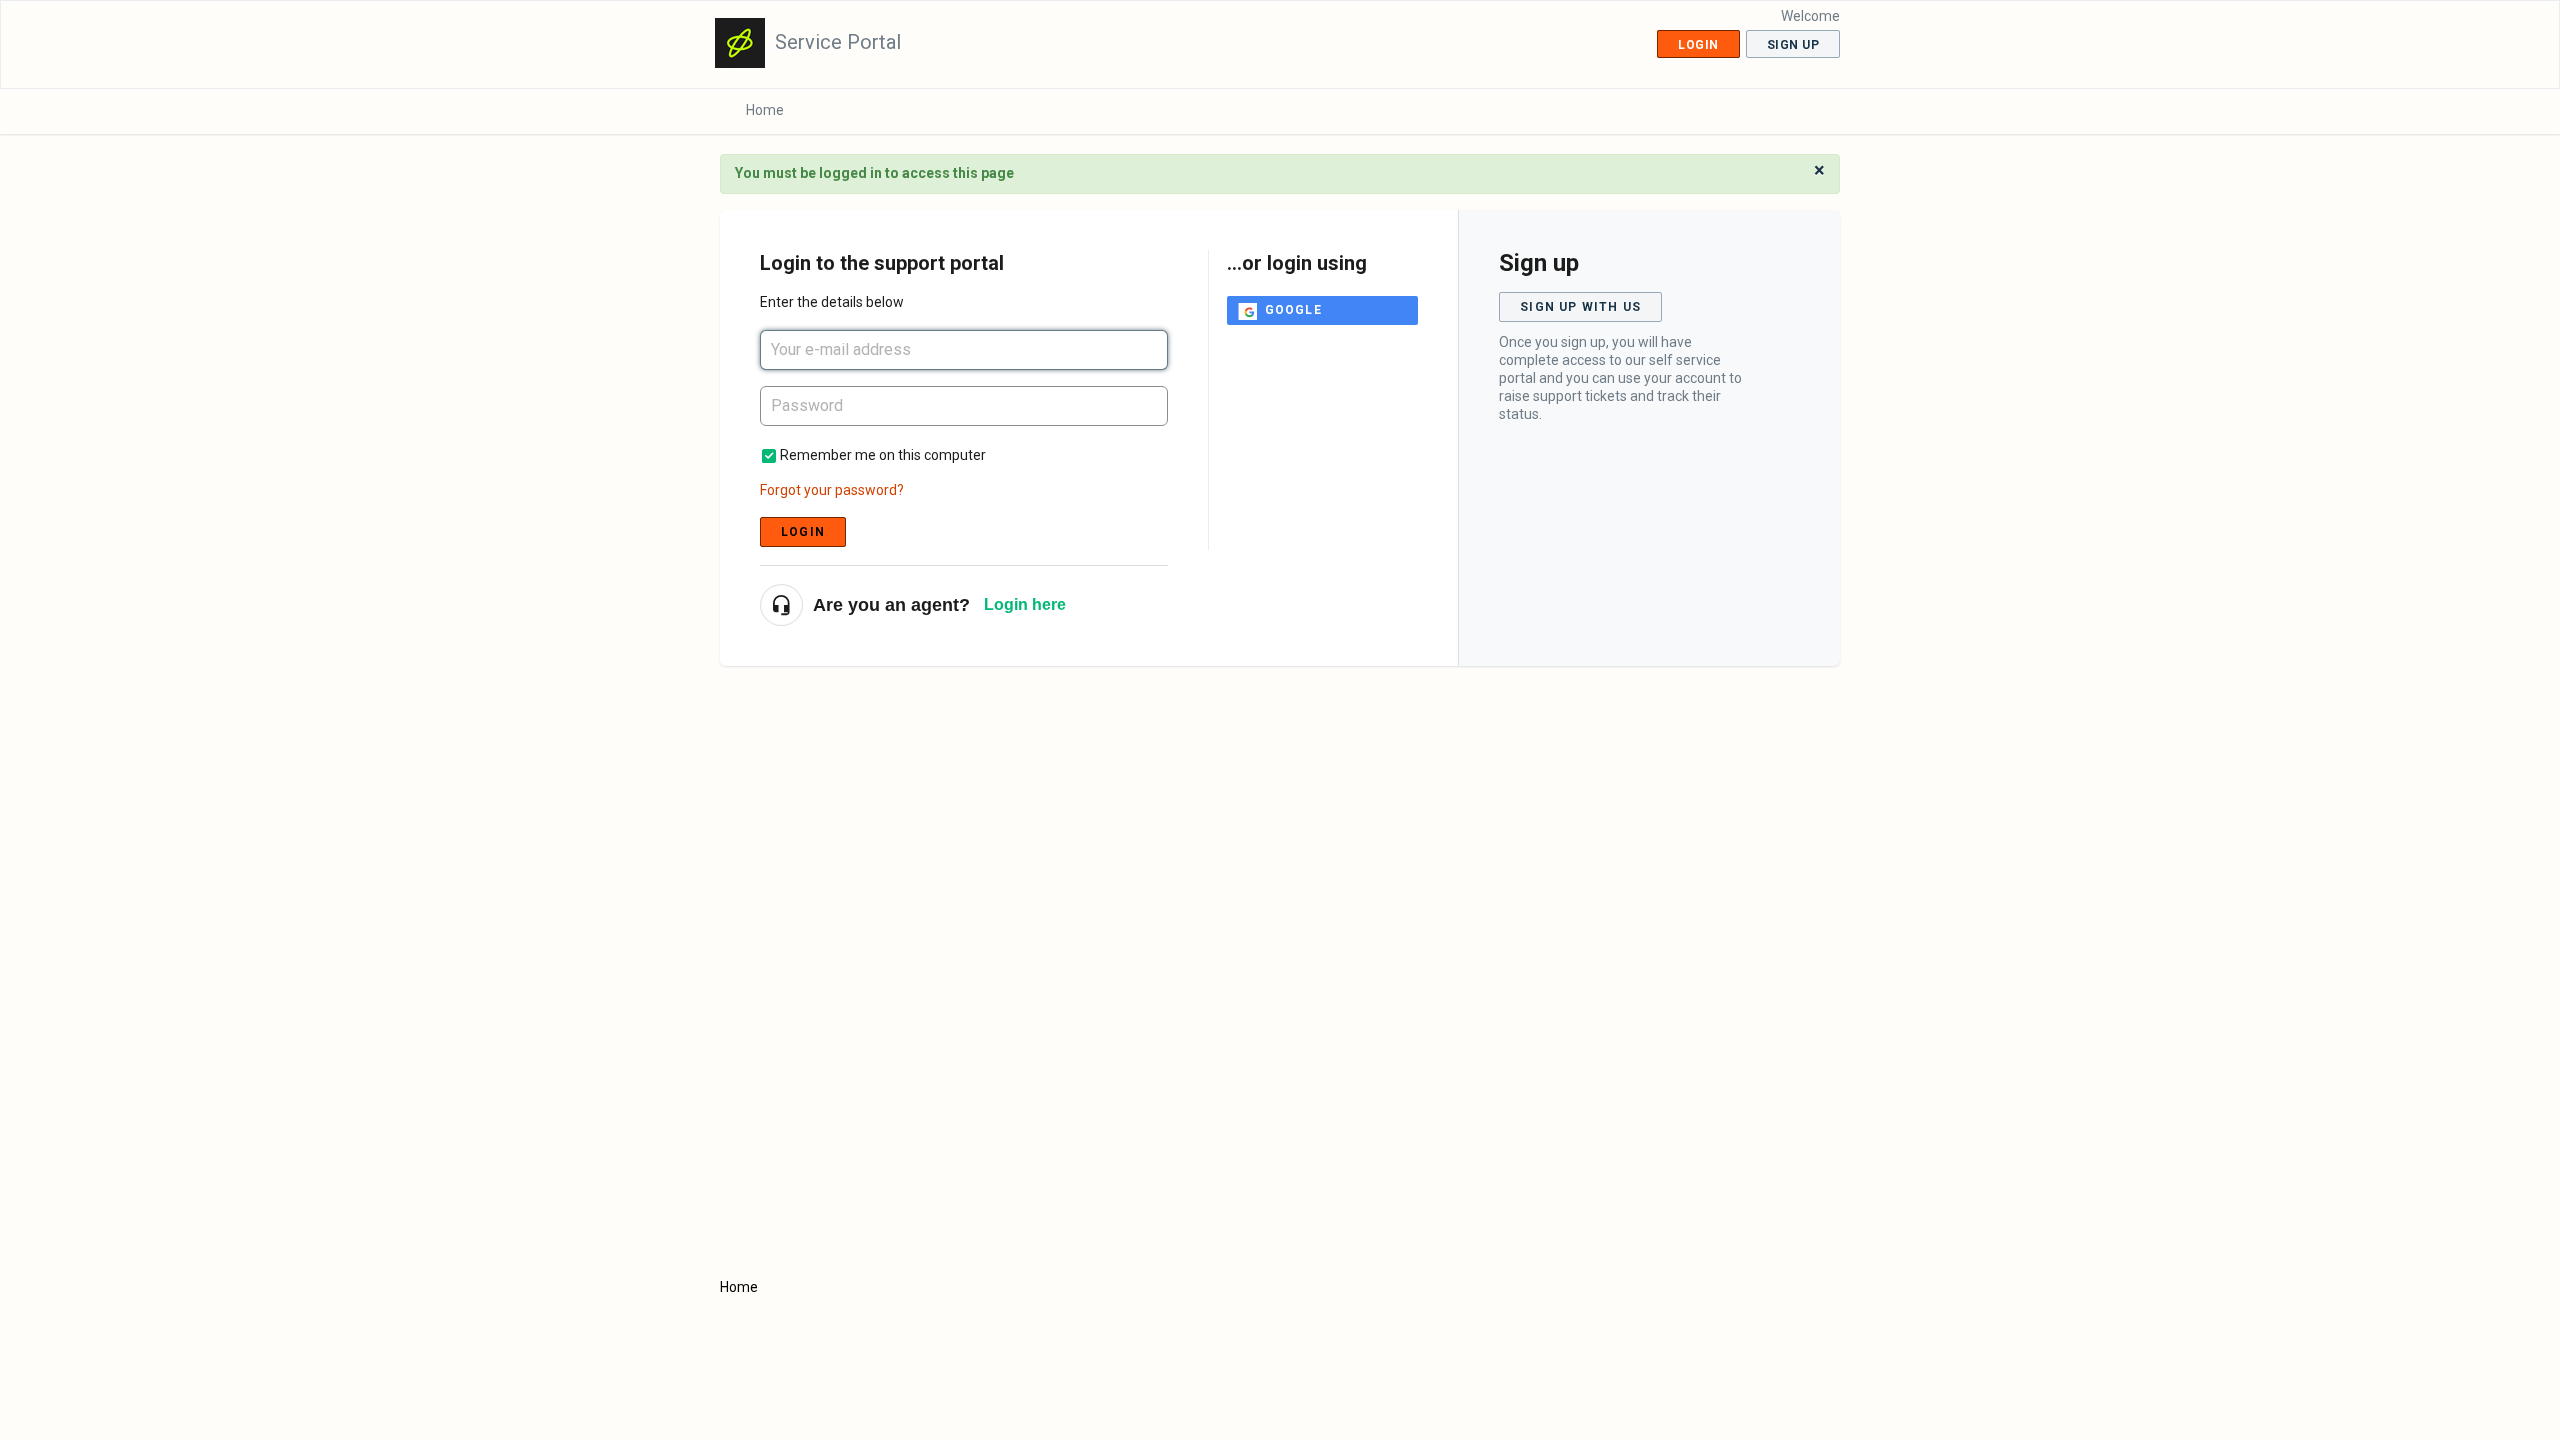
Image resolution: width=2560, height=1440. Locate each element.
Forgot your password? (832, 490)
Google (1293, 310)
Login (803, 532)
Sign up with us (1580, 307)
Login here (1025, 604)
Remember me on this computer (883, 455)
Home (765, 110)
